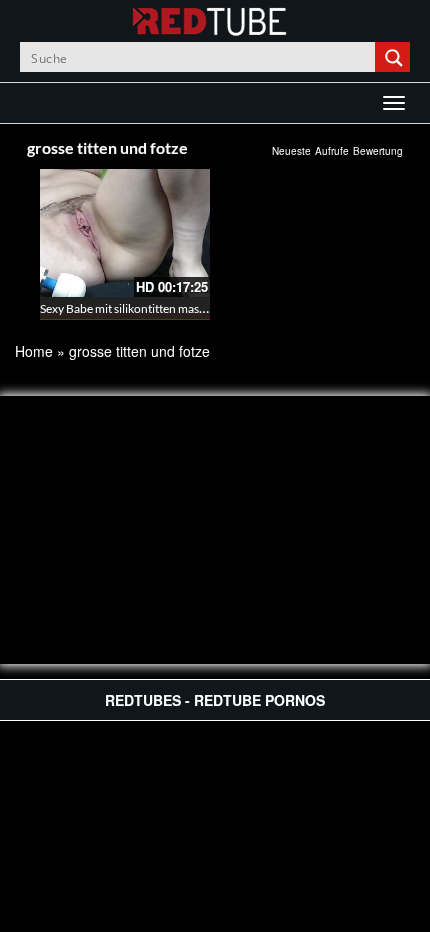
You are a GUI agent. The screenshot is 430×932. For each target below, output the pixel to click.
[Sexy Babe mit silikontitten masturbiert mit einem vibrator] (125, 233)
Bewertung (378, 151)
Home (34, 351)
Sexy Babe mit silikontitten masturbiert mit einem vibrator (189, 308)
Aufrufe (332, 151)
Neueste (291, 151)
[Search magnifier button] (395, 57)
